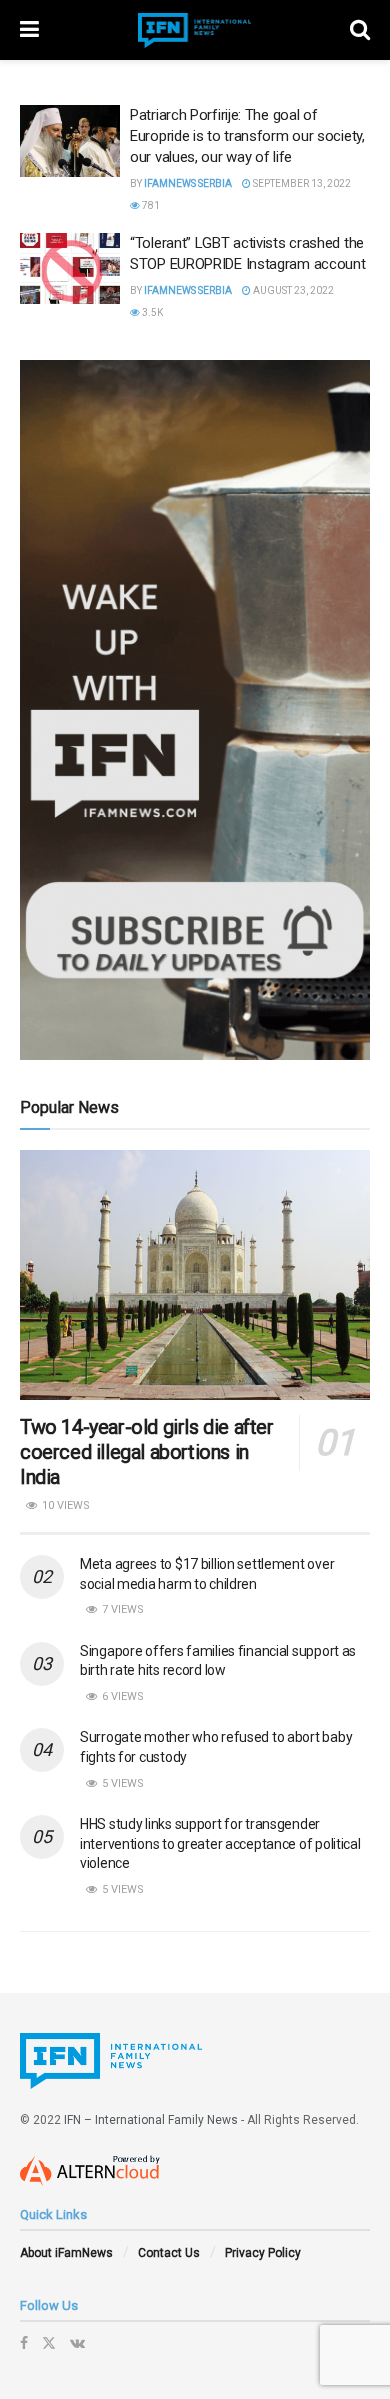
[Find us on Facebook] (24, 2343)
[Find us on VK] (77, 2343)
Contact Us (169, 2253)
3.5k (151, 312)
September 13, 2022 (301, 183)
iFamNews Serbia (188, 183)
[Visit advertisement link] (195, 710)
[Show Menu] (29, 30)
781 (150, 205)
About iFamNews (66, 2253)
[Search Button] (360, 30)
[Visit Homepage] (195, 30)
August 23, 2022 (292, 290)
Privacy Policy (263, 2253)
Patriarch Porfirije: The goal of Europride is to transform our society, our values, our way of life (247, 136)
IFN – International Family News (151, 2120)
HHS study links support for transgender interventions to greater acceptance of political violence (220, 1843)
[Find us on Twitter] (49, 2343)
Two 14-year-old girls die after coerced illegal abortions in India (147, 1452)
